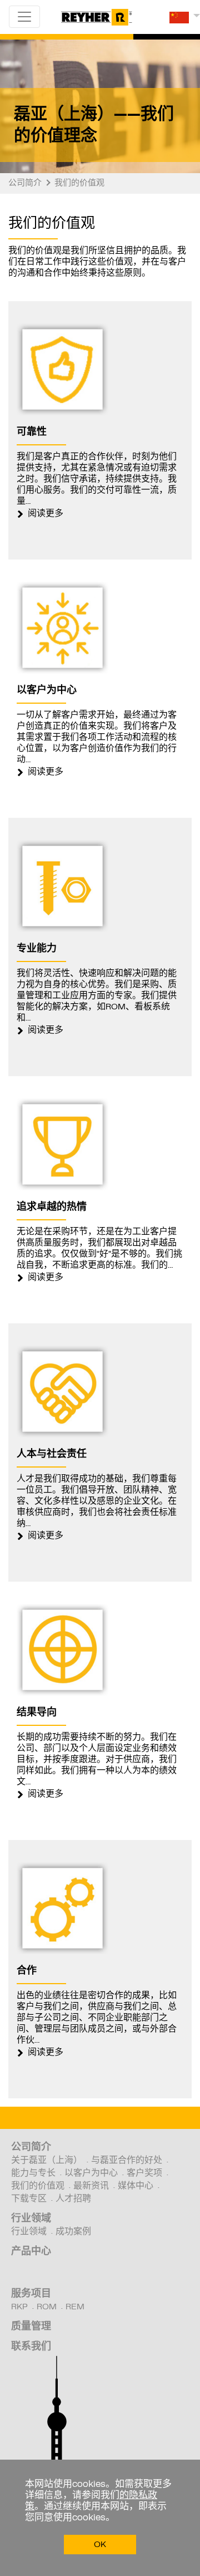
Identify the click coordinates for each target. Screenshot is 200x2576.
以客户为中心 (91, 2173)
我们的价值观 (38, 2186)
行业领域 (31, 2219)
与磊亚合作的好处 (127, 2161)
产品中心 (31, 2252)
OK (100, 2545)
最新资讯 (91, 2186)
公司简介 (31, 2148)
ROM (47, 2307)
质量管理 (31, 2327)
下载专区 (29, 2199)
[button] (185, 21)
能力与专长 (33, 2173)
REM (75, 2307)
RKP (19, 2307)
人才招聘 (73, 2199)
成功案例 (73, 2232)
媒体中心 (136, 2186)
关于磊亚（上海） (47, 2161)
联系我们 (31, 2347)
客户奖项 (144, 2173)
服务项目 (31, 2294)
